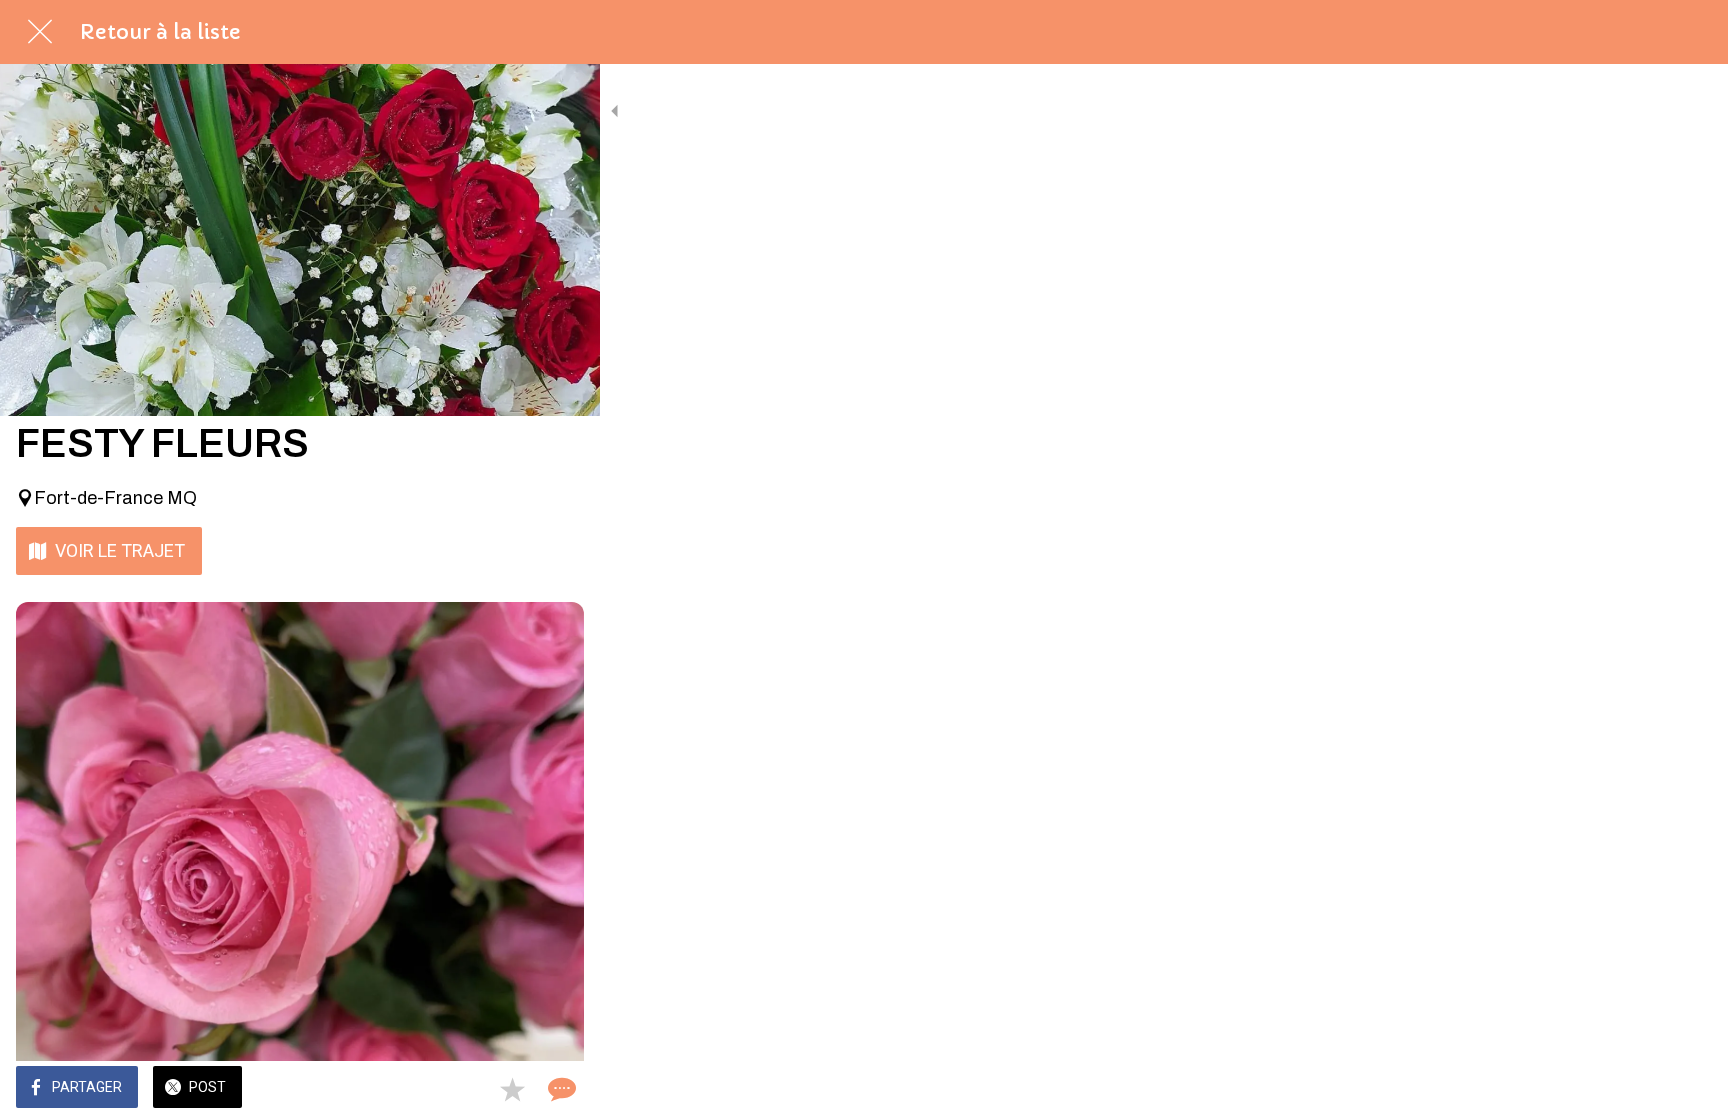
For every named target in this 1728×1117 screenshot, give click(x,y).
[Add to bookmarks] (512, 1089)
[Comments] (560, 1089)
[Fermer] (40, 32)
